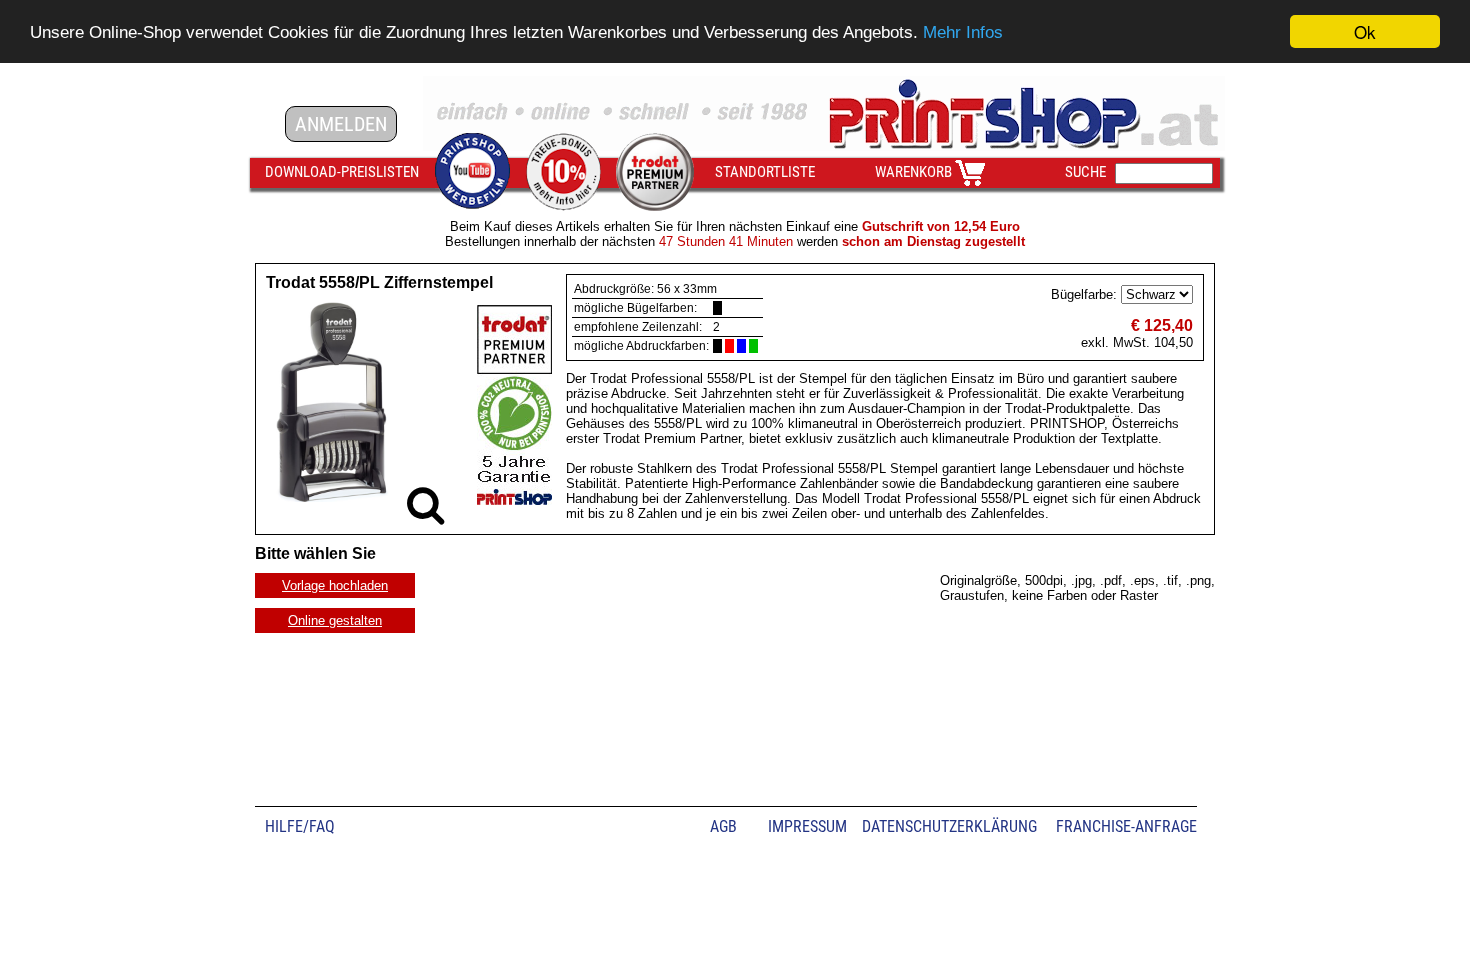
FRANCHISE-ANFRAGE (1126, 826)
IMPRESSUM (807, 826)
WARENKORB (913, 172)
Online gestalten (335, 620)
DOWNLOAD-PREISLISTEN (342, 172)
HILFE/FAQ (300, 826)
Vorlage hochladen (335, 585)
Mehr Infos (963, 32)
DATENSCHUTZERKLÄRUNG (949, 826)
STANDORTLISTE (765, 172)
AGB (723, 826)
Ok (1365, 31)
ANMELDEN (341, 124)
